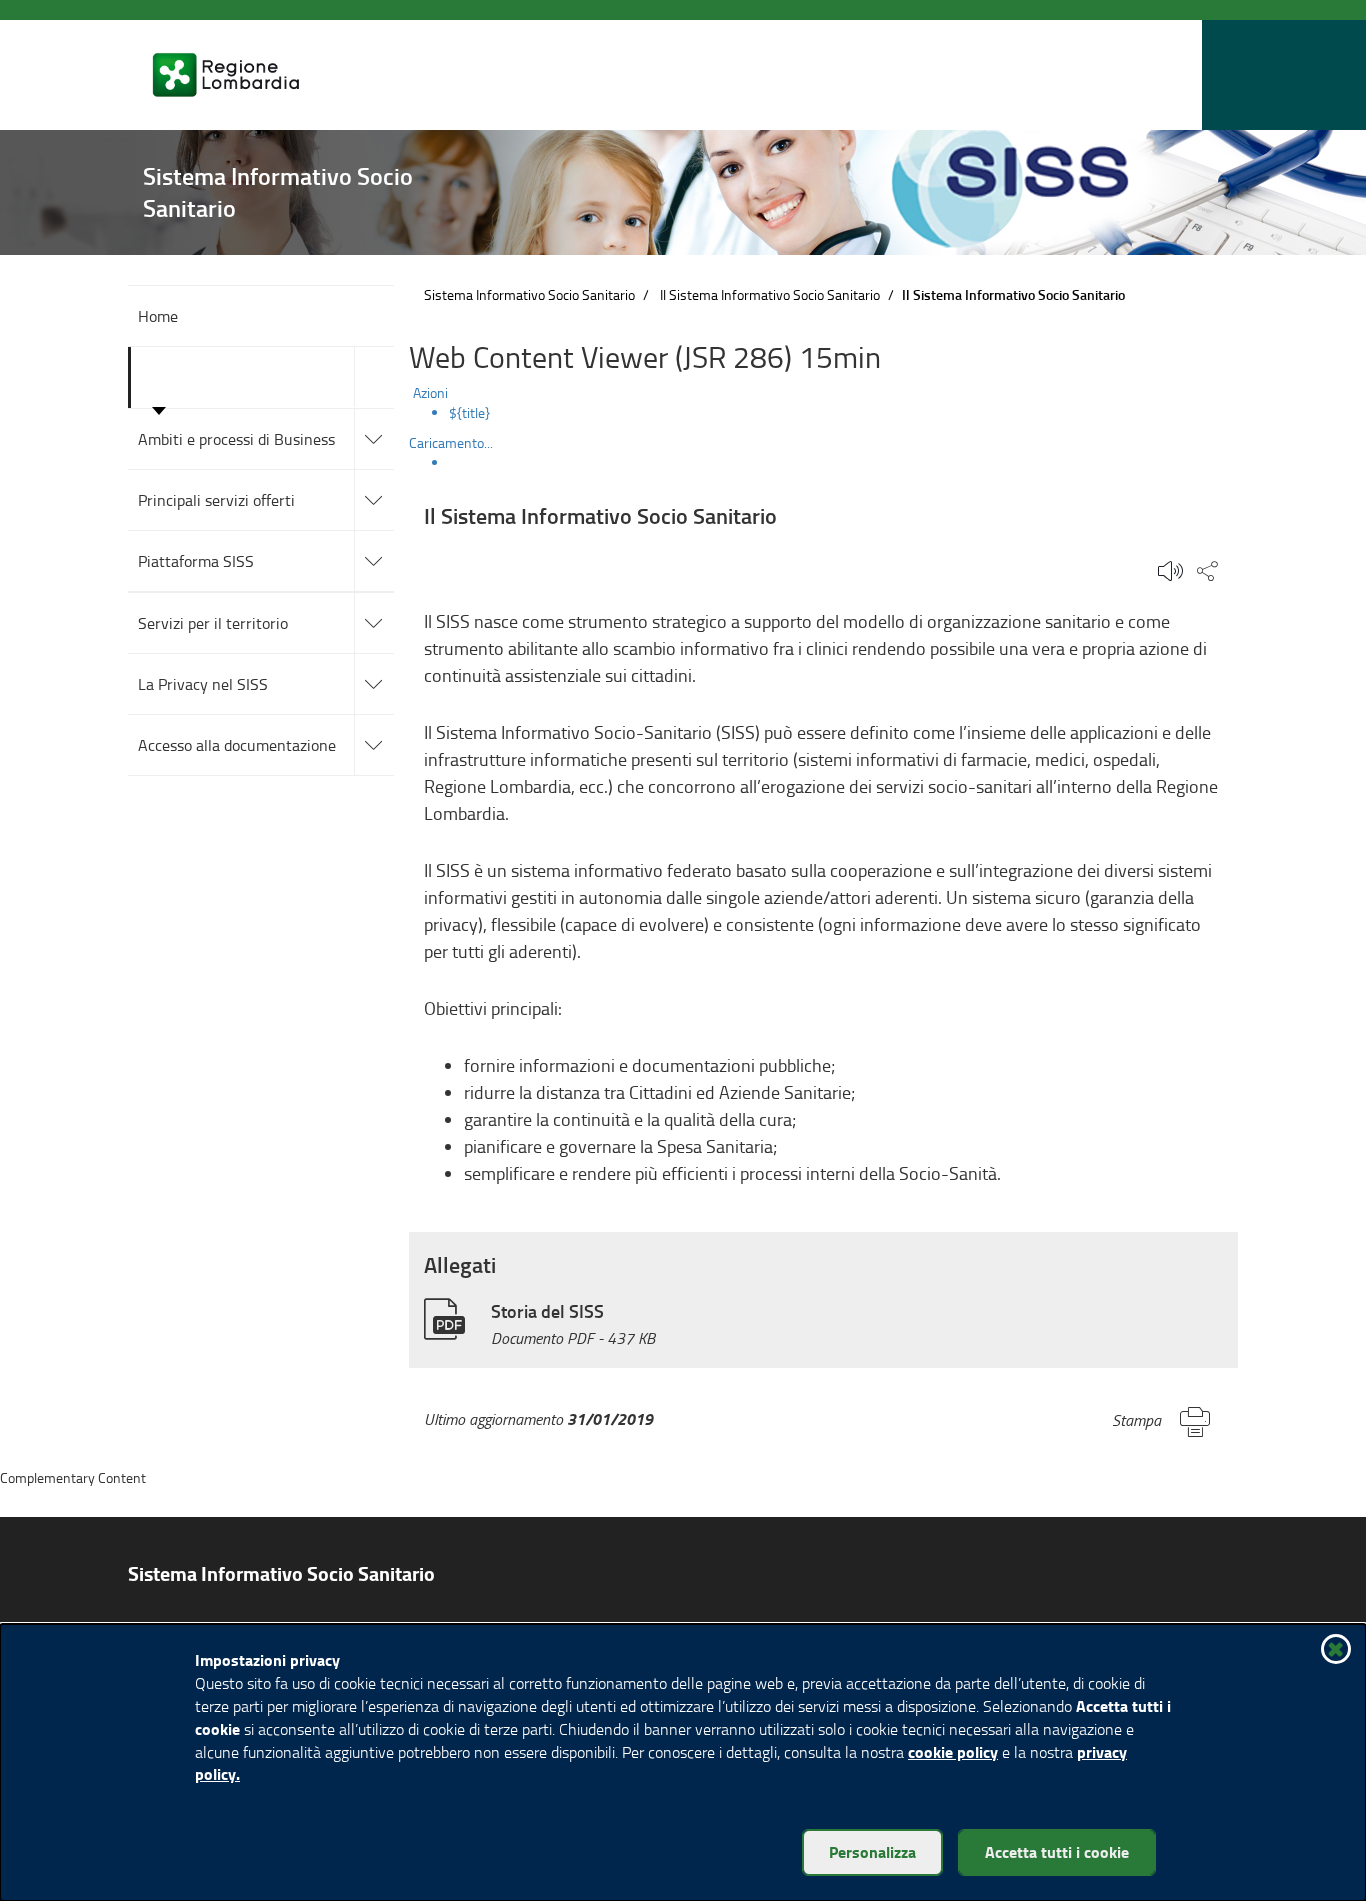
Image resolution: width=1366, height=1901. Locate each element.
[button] (1182, 75)
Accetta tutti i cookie (1057, 1851)
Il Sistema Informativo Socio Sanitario (770, 294)
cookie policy (953, 1751)
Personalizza (872, 1851)
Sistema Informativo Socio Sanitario (529, 294)
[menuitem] (843, 413)
